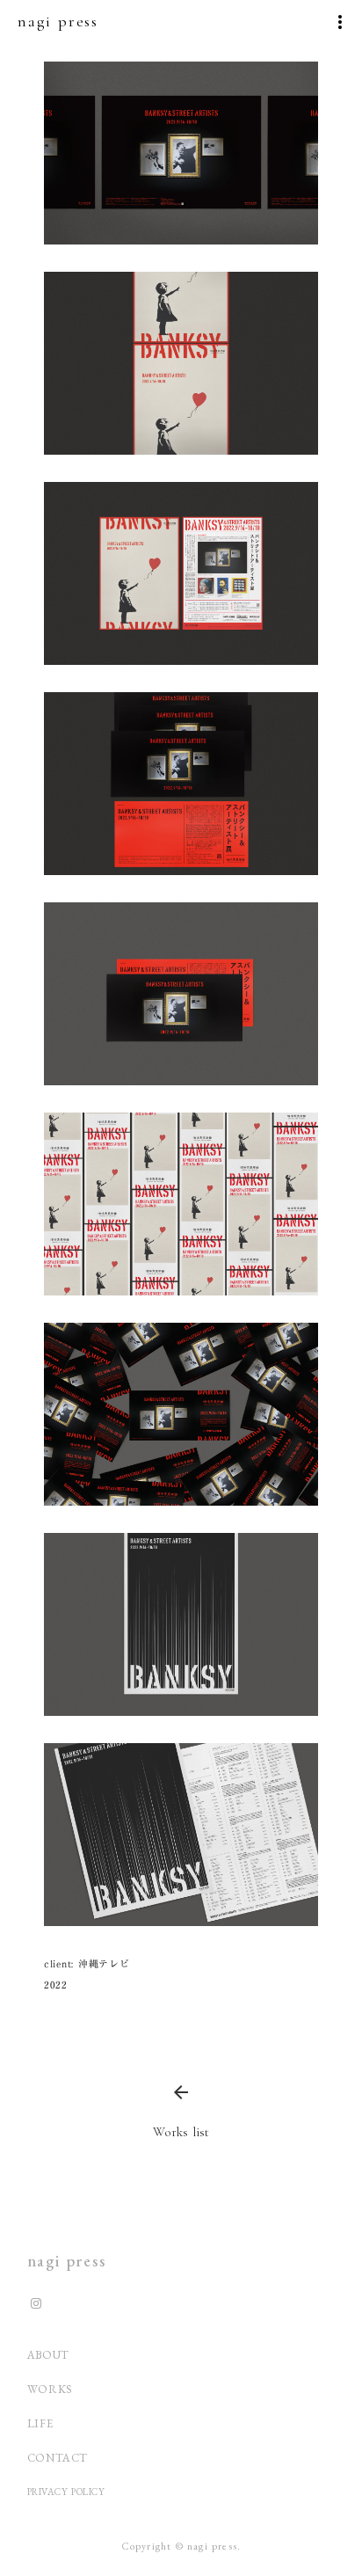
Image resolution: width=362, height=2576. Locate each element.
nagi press (67, 2261)
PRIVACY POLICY (68, 2492)
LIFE (40, 2423)
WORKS (50, 2389)
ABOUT (48, 2355)
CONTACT (58, 2458)
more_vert (340, 22)
